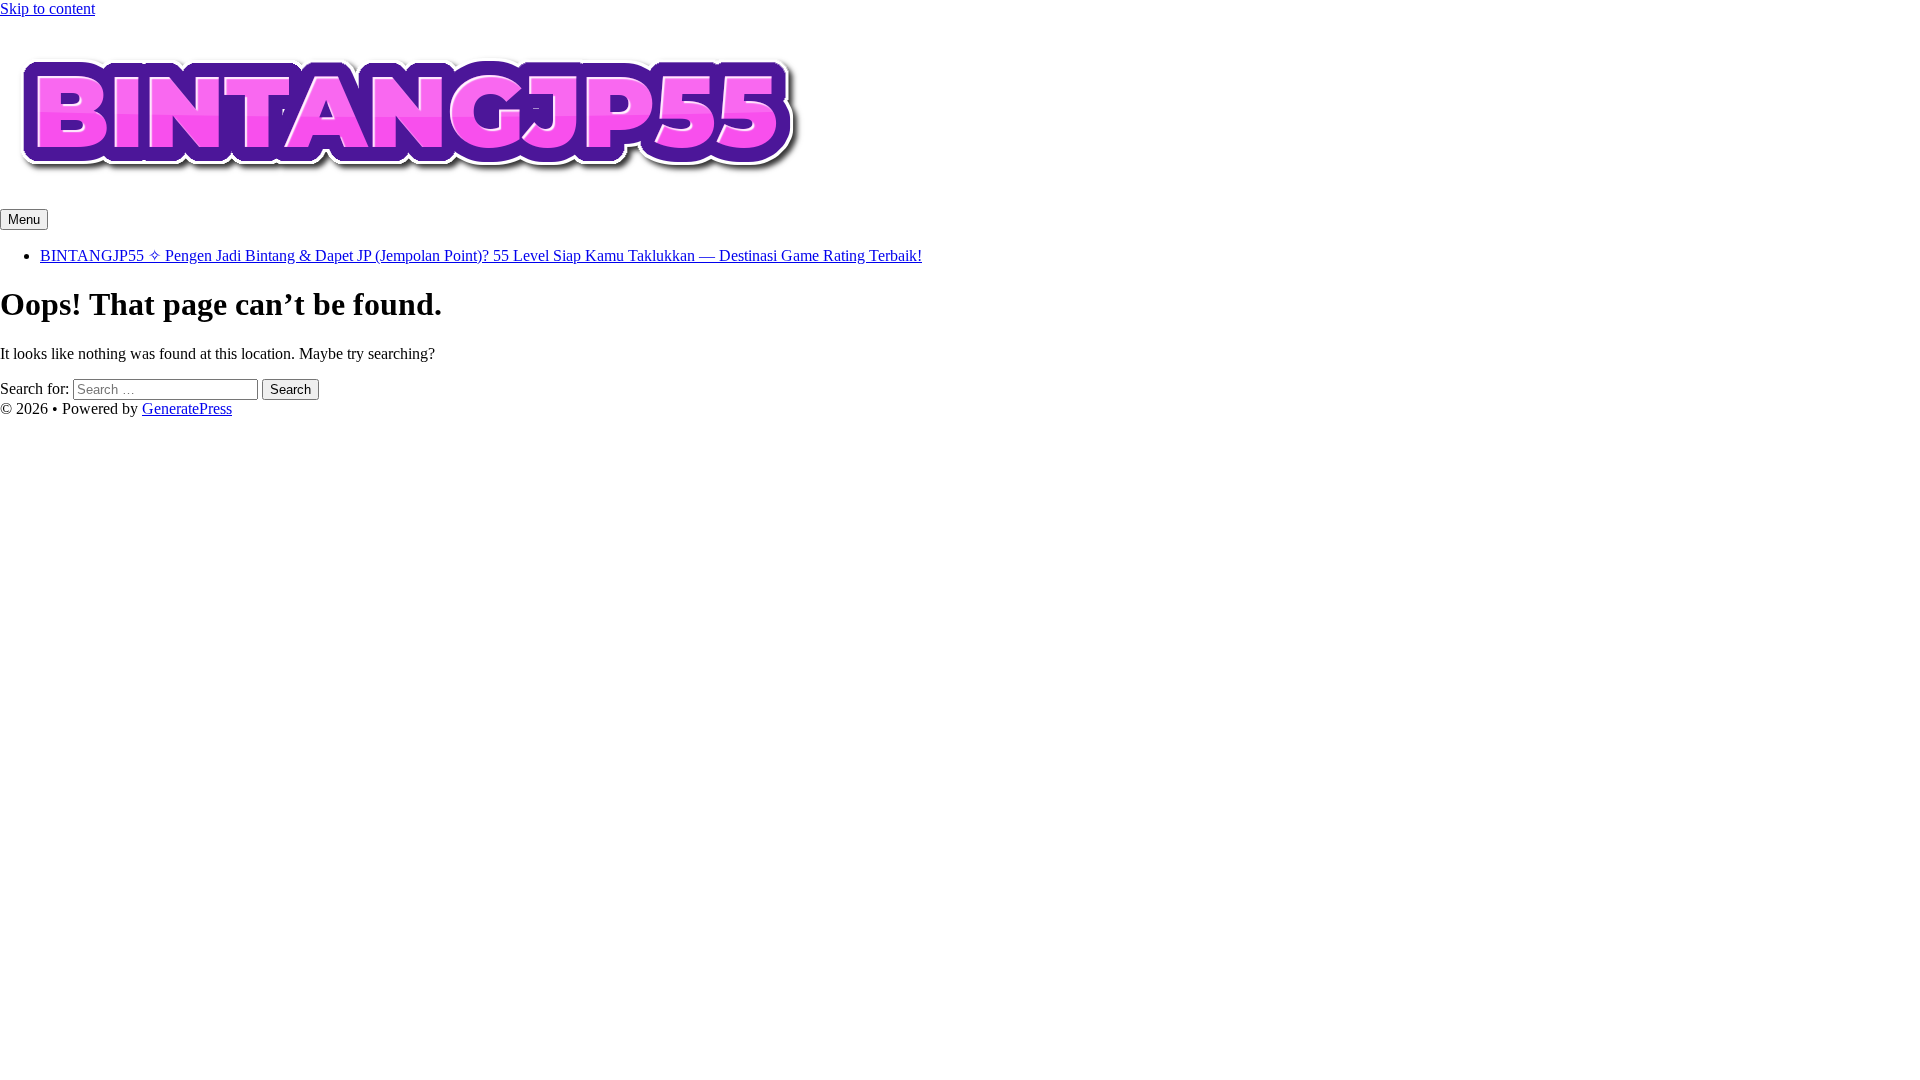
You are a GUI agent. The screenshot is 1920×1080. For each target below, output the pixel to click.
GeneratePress (187, 408)
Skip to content (47, 8)
